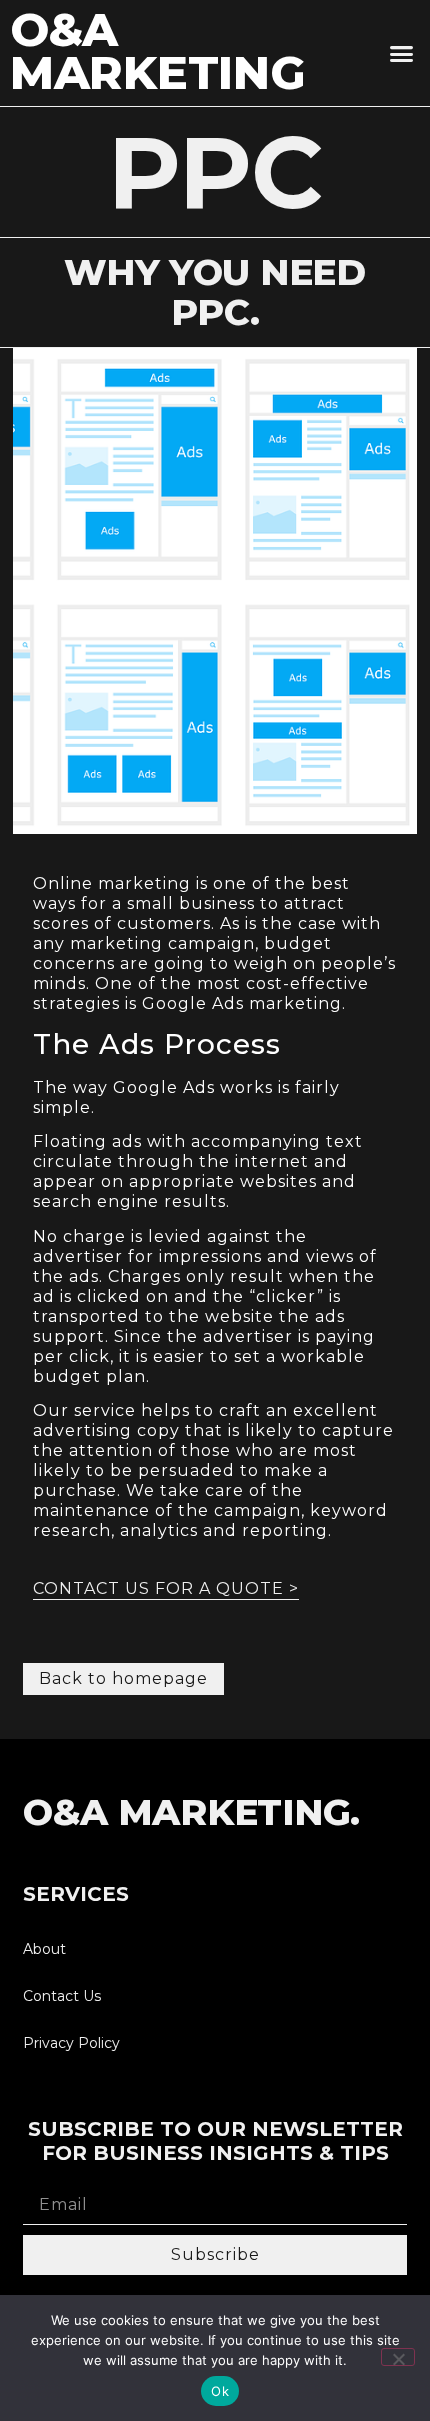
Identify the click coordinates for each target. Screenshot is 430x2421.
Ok (220, 2391)
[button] (402, 53)
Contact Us (62, 1996)
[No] (398, 2357)
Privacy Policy (71, 2043)
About (44, 1949)
